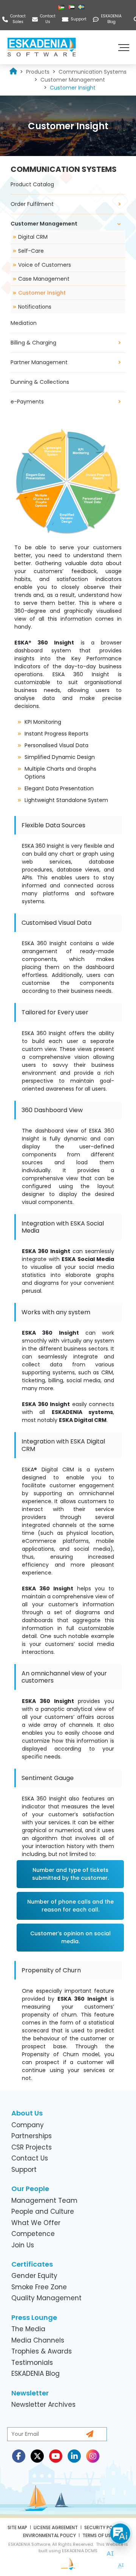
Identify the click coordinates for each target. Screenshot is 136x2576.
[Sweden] (82, 7)
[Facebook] (19, 2456)
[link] (38, 72)
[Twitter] (37, 2456)
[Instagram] (93, 2456)
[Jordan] (62, 7)
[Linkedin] (74, 2456)
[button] (125, 47)
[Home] (13, 72)
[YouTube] (56, 2456)
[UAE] (72, 7)
